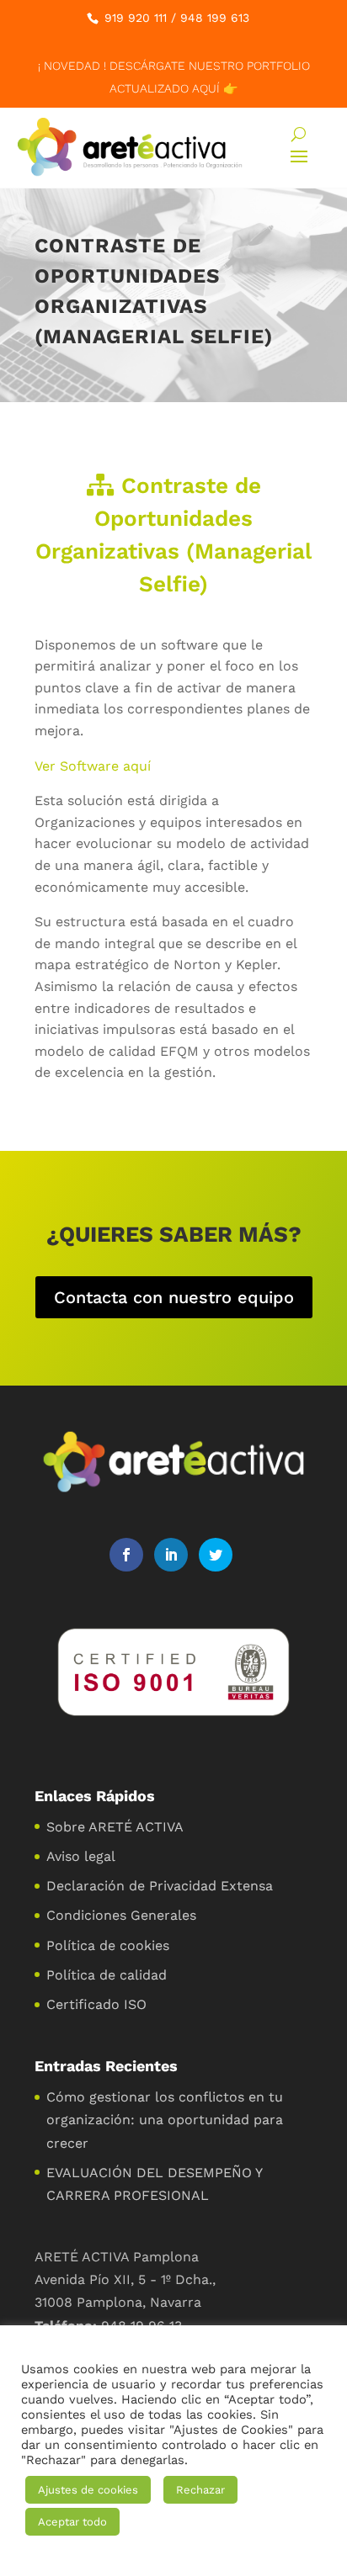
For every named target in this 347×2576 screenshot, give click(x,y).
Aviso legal (81, 1856)
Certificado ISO (96, 2004)
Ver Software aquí (93, 766)
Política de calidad (107, 1975)
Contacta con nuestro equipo (174, 1297)
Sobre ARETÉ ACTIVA (115, 1827)
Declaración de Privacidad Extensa (160, 1886)
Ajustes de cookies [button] (88, 2490)
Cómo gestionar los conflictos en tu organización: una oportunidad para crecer (165, 2120)
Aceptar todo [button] (72, 2522)
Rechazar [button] (200, 2490)
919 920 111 (136, 18)
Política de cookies (108, 1945)
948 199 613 (215, 18)
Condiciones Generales (121, 1915)
